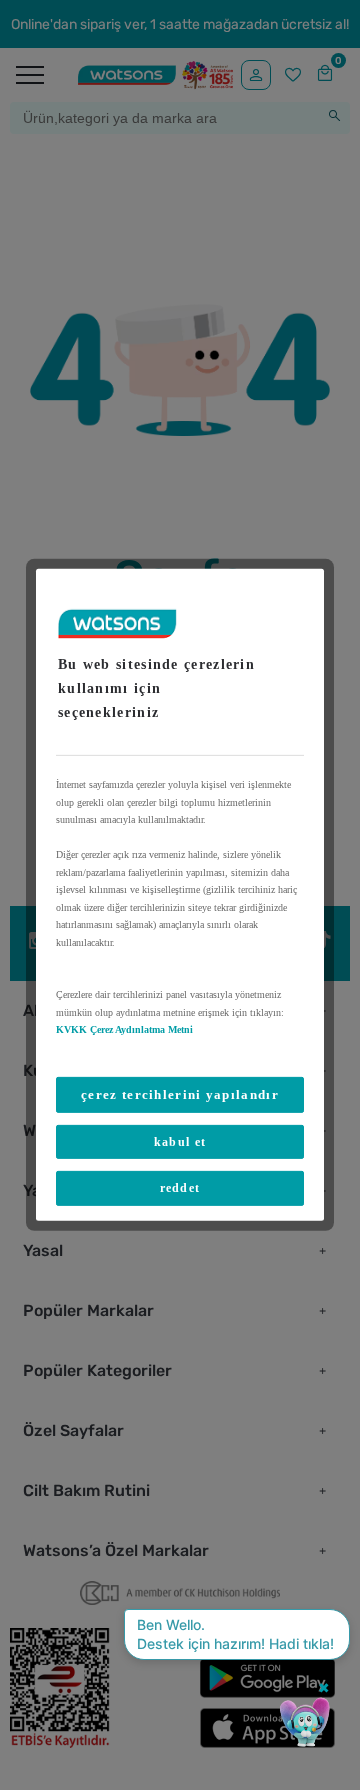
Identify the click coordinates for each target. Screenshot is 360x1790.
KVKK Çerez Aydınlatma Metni (124, 1029)
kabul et (180, 1142)
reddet (180, 1188)
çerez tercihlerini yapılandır (180, 1093)
